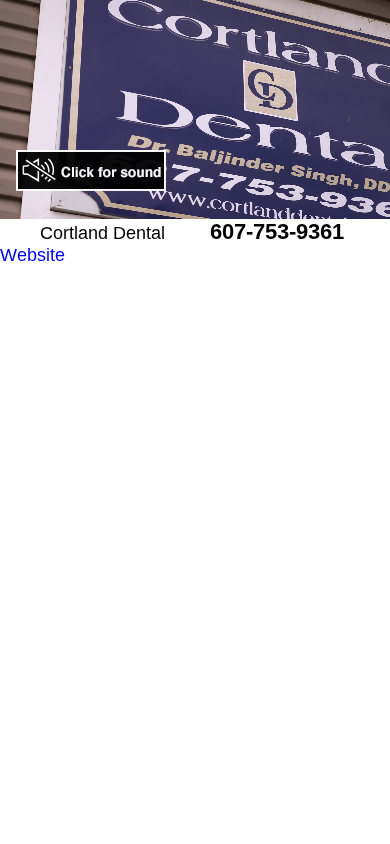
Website (32, 255)
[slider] (173, 204)
